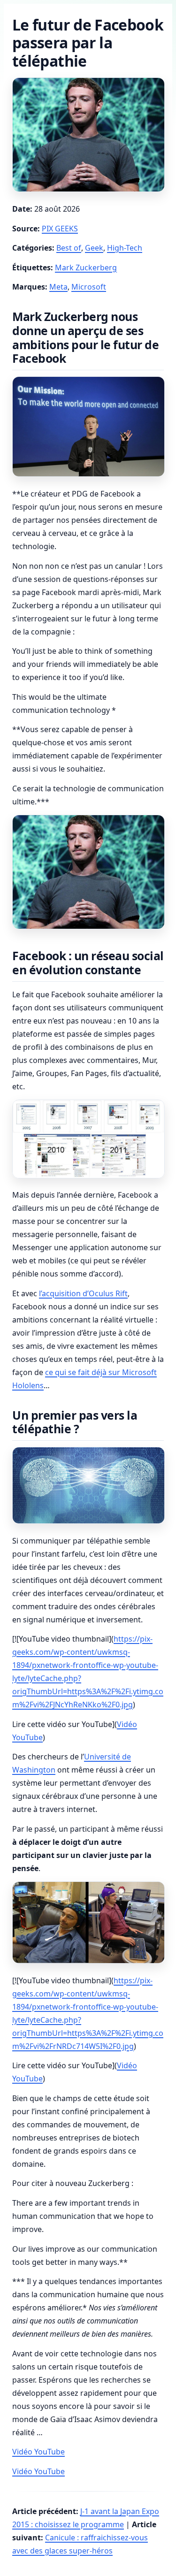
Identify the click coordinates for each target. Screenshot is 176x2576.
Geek (94, 248)
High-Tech (125, 248)
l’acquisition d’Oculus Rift (83, 1293)
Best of (69, 248)
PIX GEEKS (60, 229)
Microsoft (89, 287)
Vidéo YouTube (38, 2452)
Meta (58, 287)
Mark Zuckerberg (86, 268)
